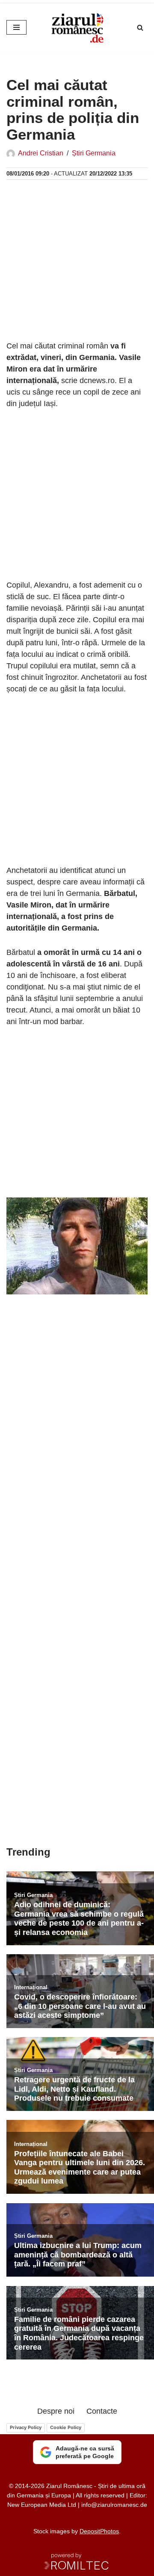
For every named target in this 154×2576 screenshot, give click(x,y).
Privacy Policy (26, 2427)
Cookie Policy (66, 2427)
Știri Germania (94, 153)
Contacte (102, 2411)
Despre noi (56, 2411)
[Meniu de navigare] (16, 27)
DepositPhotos (99, 2531)
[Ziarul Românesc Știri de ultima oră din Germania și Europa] (77, 27)
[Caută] (140, 28)
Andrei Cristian (41, 153)
